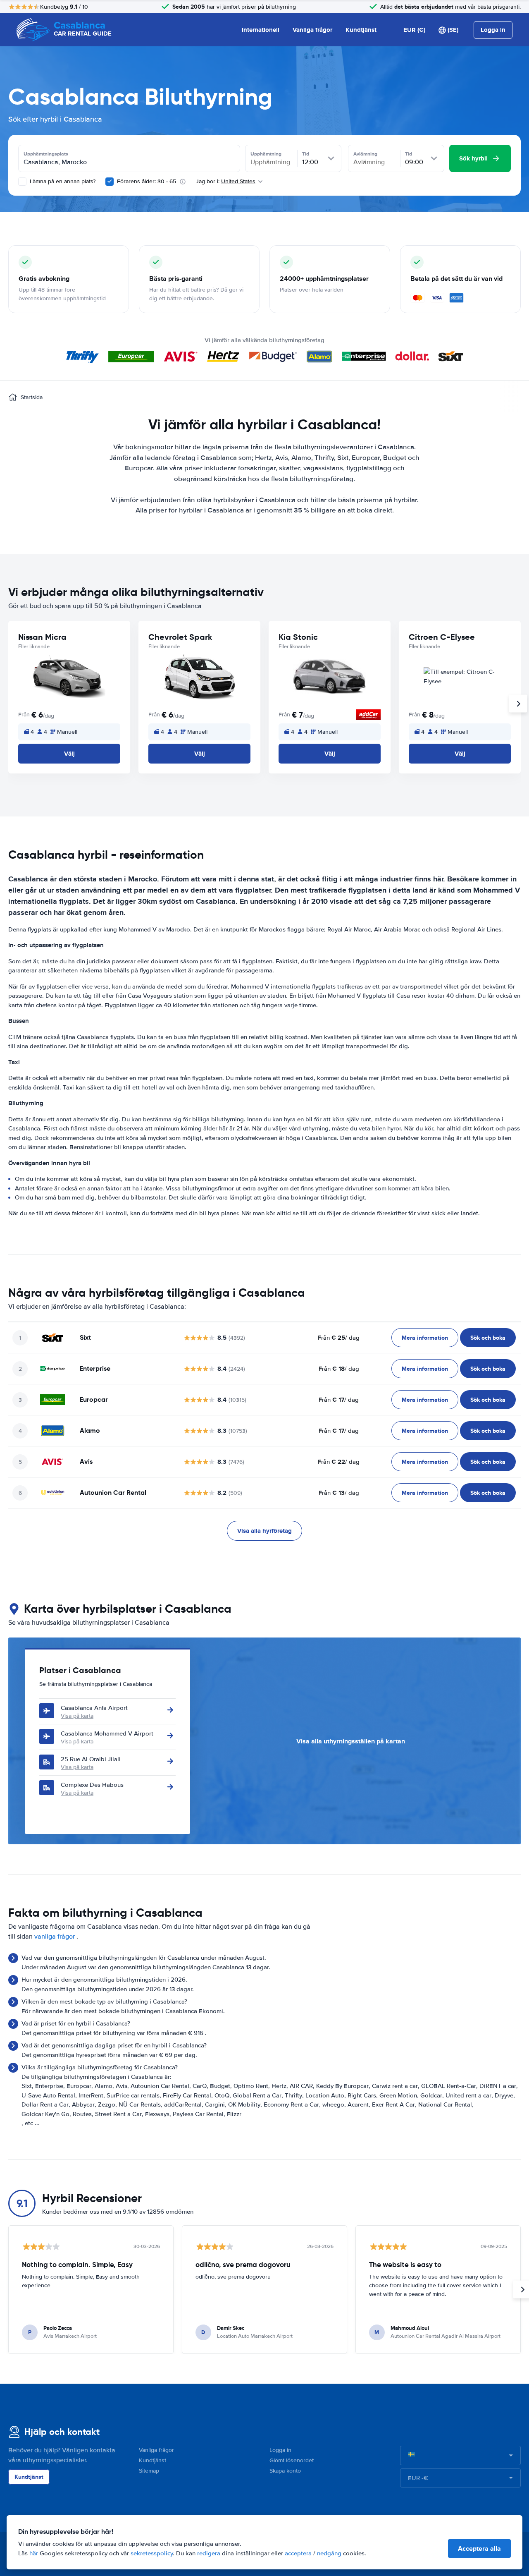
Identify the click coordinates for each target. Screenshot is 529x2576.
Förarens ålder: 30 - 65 (147, 181)
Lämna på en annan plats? (62, 181)
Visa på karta (77, 1716)
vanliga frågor (55, 1937)
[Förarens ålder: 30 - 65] (110, 182)
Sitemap (149, 2471)
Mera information (425, 1338)
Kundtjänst (361, 30)
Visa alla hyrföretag (264, 1531)
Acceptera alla (479, 2548)
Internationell (261, 30)
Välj (69, 754)
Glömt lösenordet (292, 2460)
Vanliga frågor (312, 30)
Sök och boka (488, 1338)
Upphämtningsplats (46, 154)
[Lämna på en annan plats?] (22, 182)
